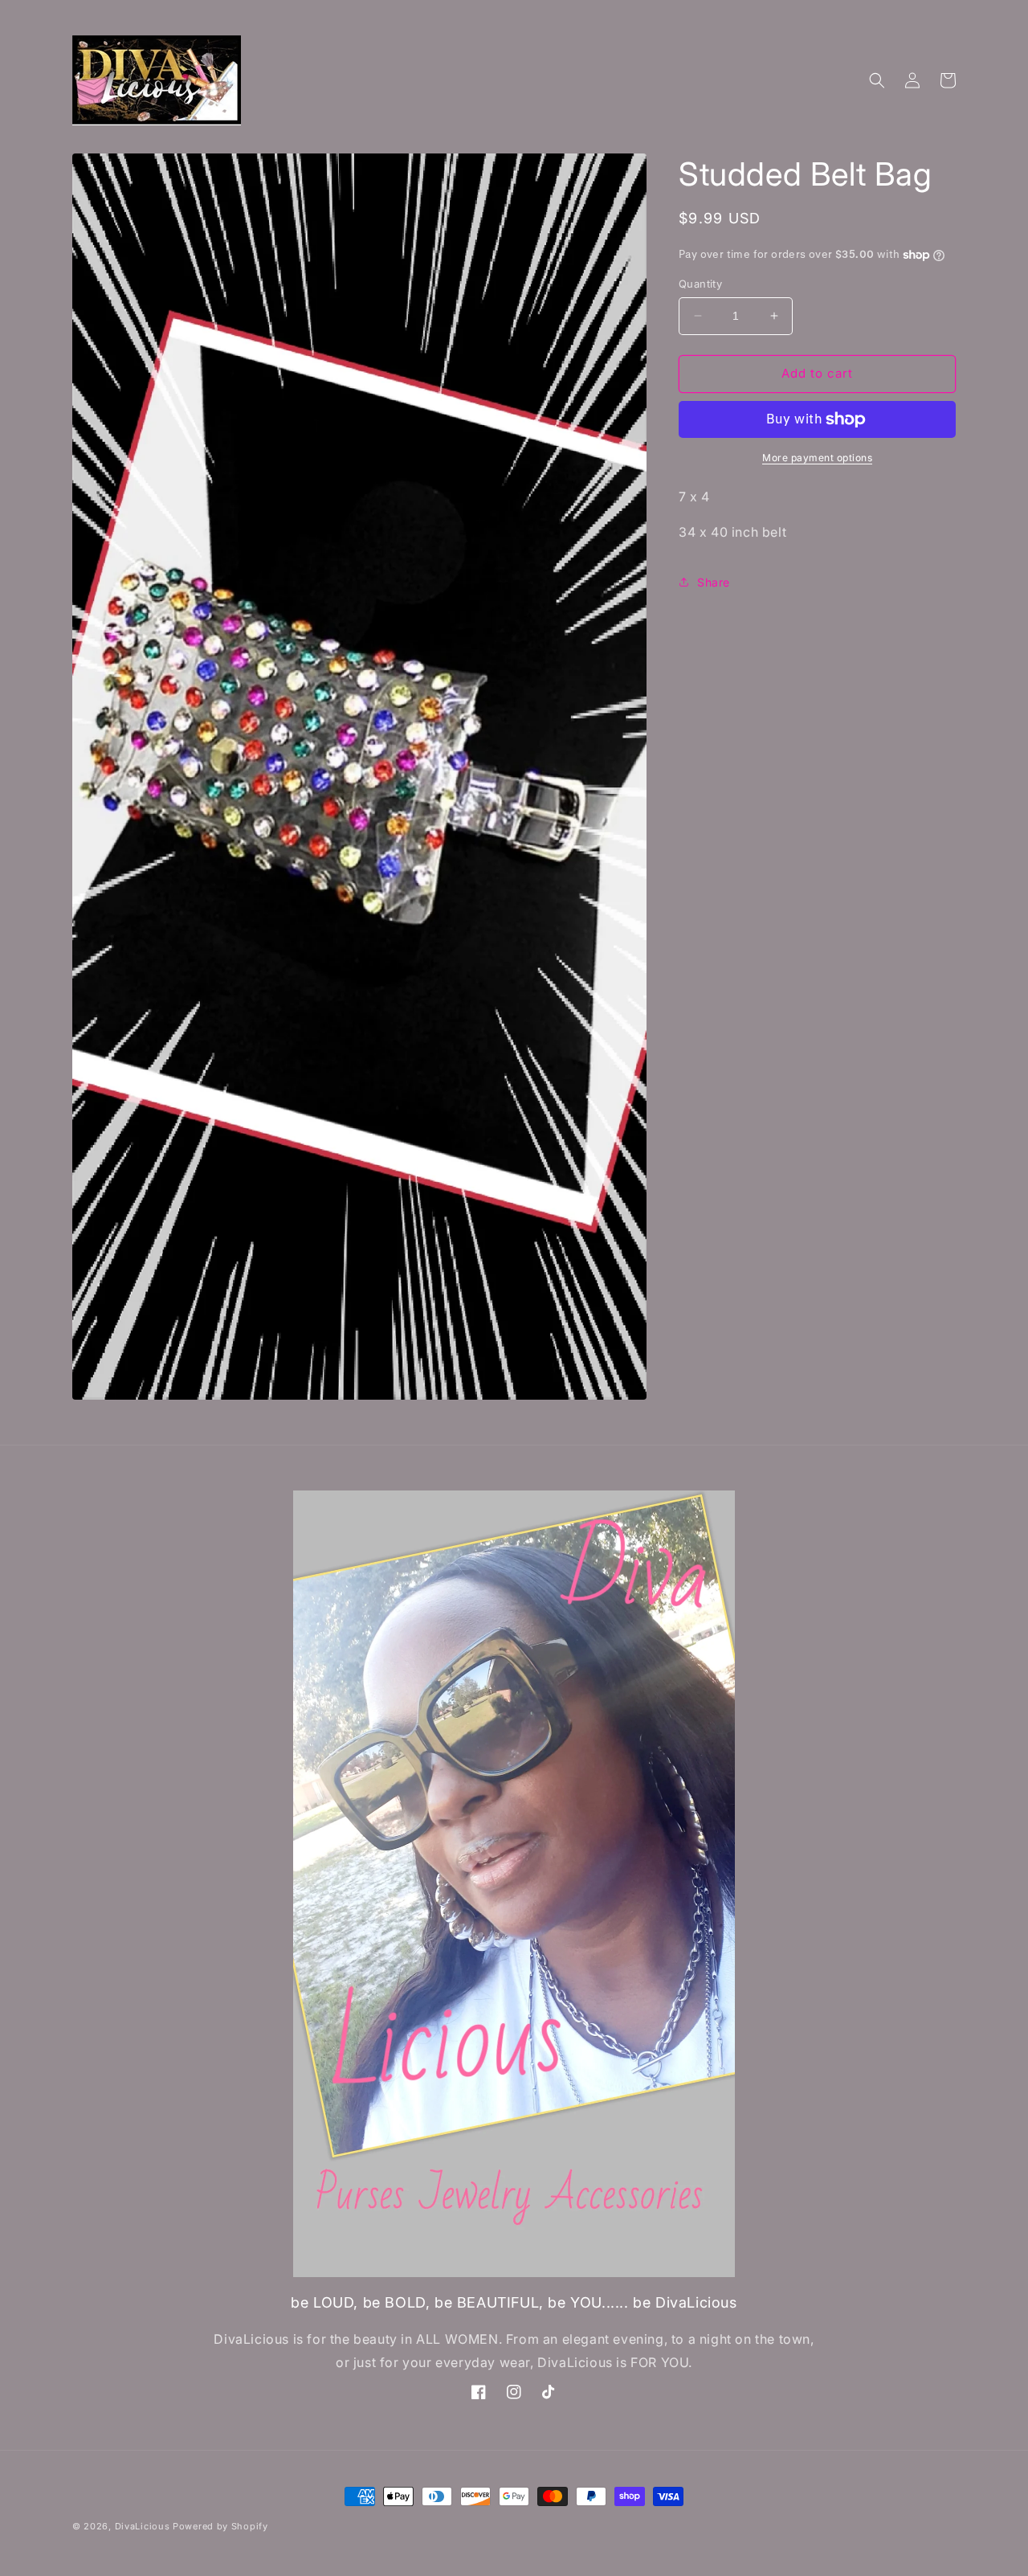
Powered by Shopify (220, 2526)
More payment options (817, 458)
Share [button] (714, 582)
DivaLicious (144, 2526)
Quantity (700, 284)
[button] (877, 80)
